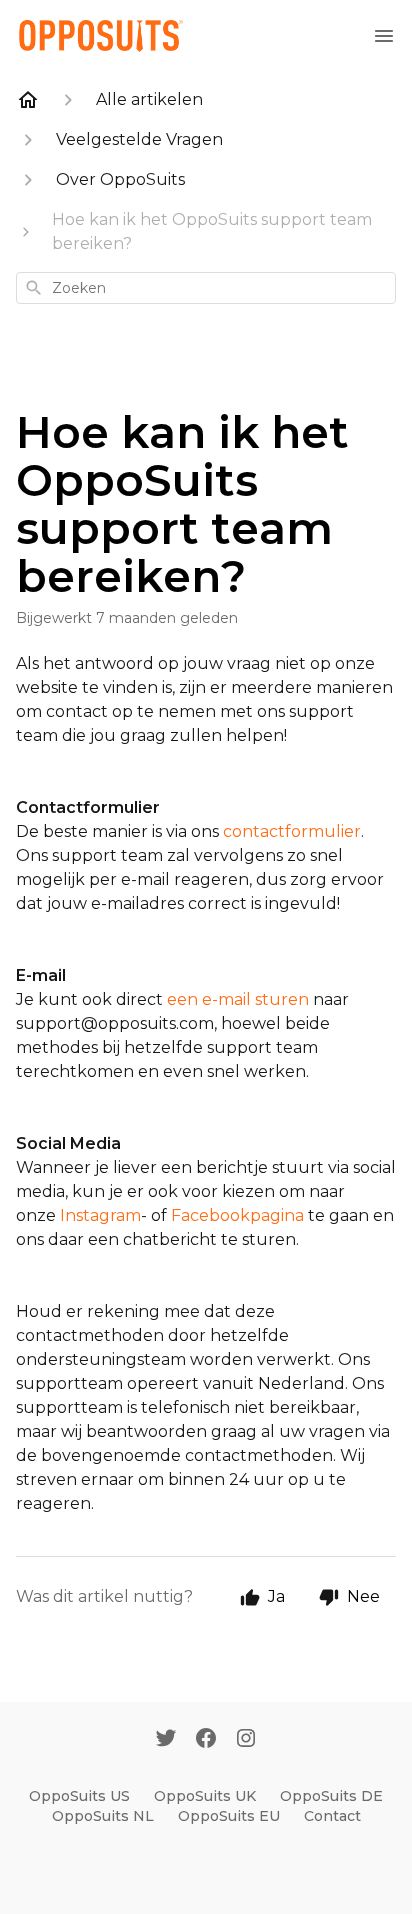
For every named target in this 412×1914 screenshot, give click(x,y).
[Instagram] (246, 1740)
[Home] (28, 100)
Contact (332, 1816)
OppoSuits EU (229, 1816)
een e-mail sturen (238, 999)
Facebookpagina (237, 1215)
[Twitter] (166, 1740)
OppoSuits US (79, 1796)
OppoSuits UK (205, 1796)
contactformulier (292, 831)
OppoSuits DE (331, 1796)
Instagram (100, 1215)
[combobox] (206, 288)
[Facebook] (206, 1740)
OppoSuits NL (103, 1816)
